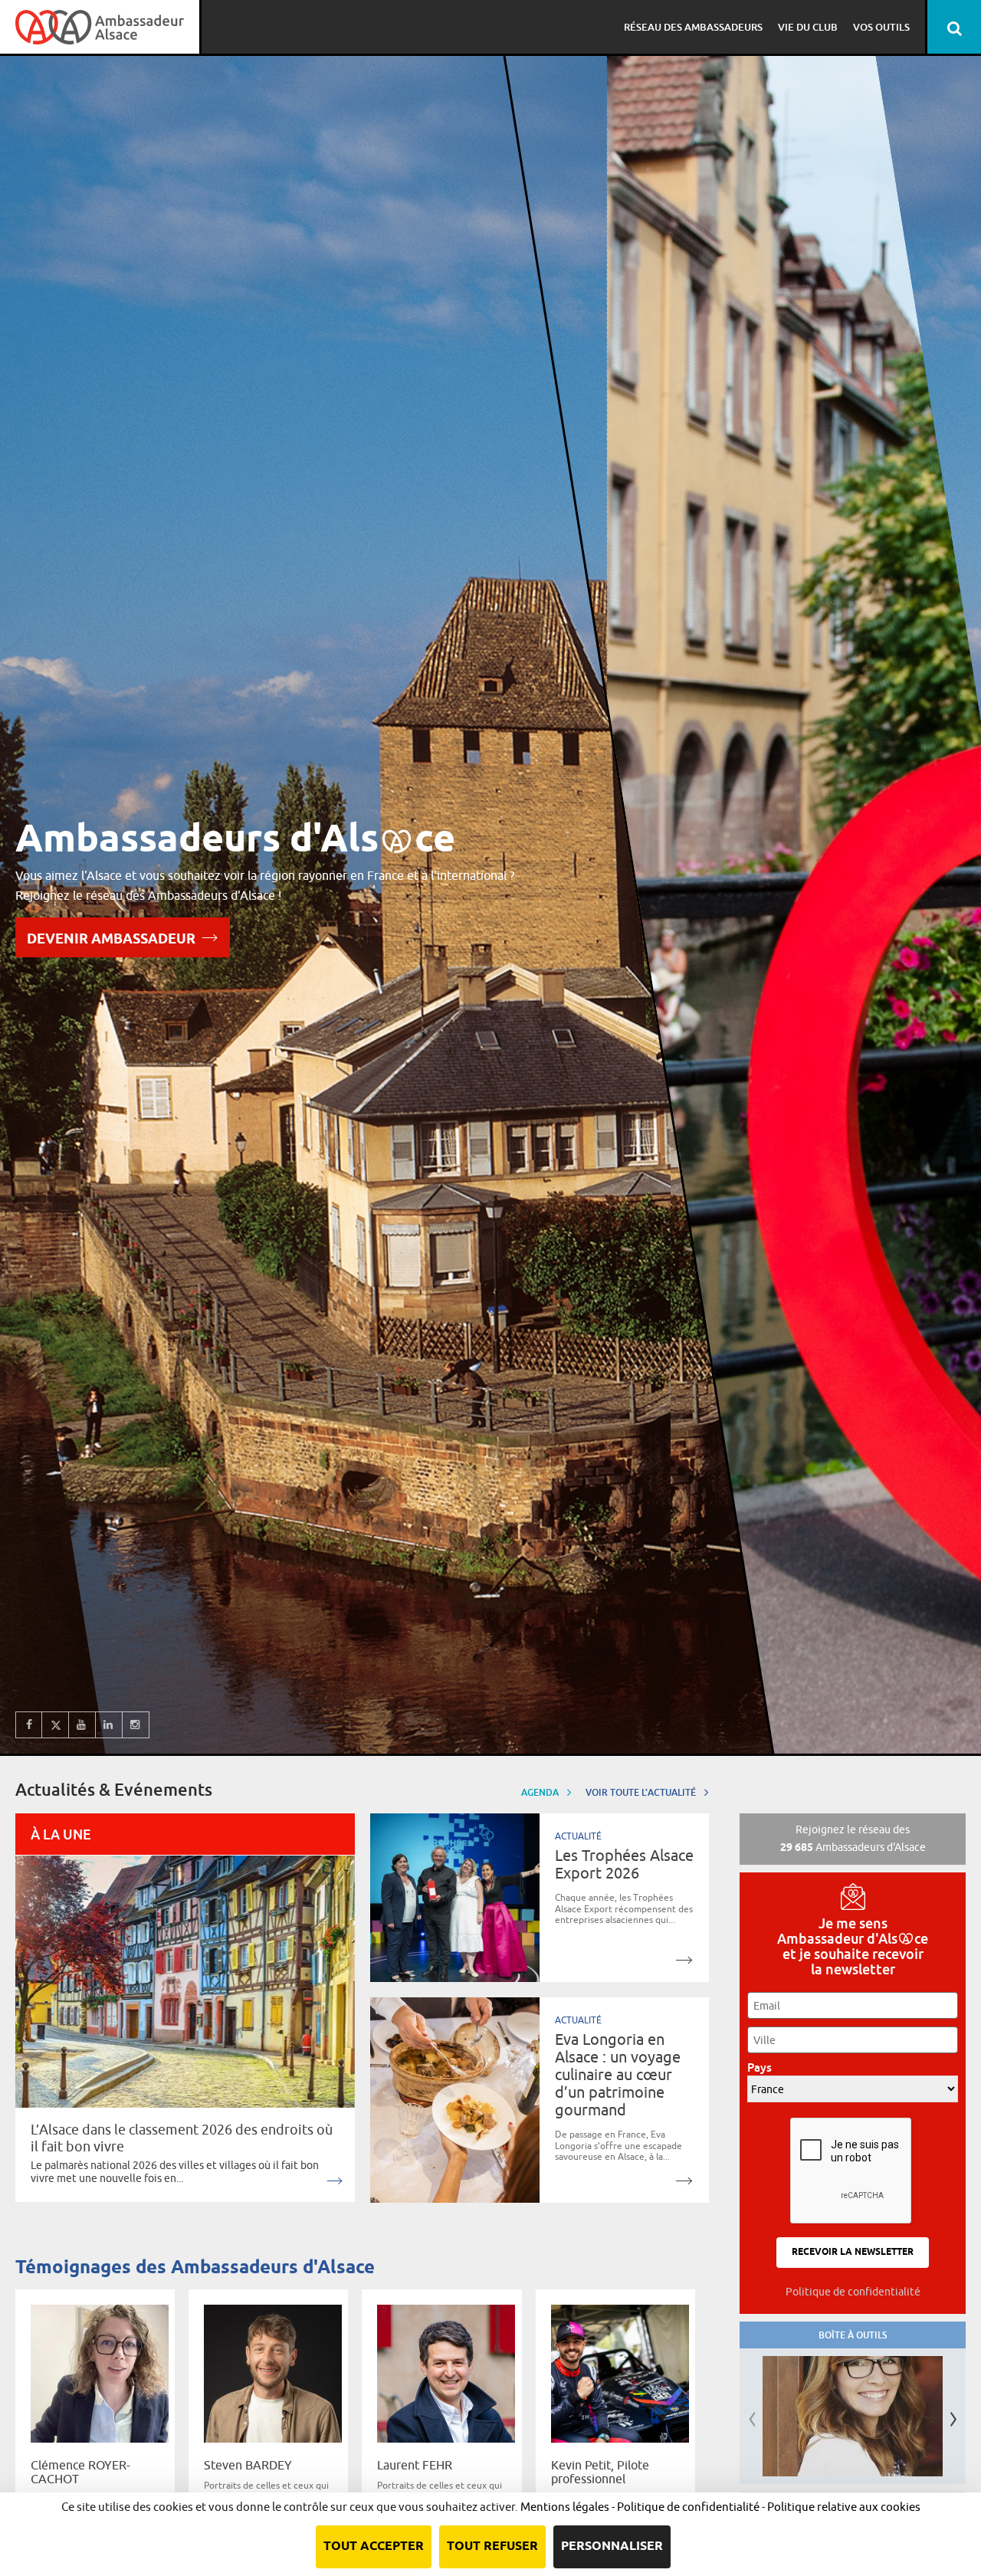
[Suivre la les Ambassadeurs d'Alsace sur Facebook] (29, 1725)
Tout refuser (492, 2546)
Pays (764, 2067)
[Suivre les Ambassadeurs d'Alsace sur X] (56, 1725)
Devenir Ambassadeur (111, 940)
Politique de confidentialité (853, 2292)
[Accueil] (100, 27)
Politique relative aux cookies (844, 2507)
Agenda (541, 1792)
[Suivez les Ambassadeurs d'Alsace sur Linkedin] (109, 1725)
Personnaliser (612, 2546)
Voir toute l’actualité (642, 1792)
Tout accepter (374, 2546)
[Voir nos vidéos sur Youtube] (82, 1725)
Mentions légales (565, 2507)
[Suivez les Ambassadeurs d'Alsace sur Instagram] (136, 1725)
